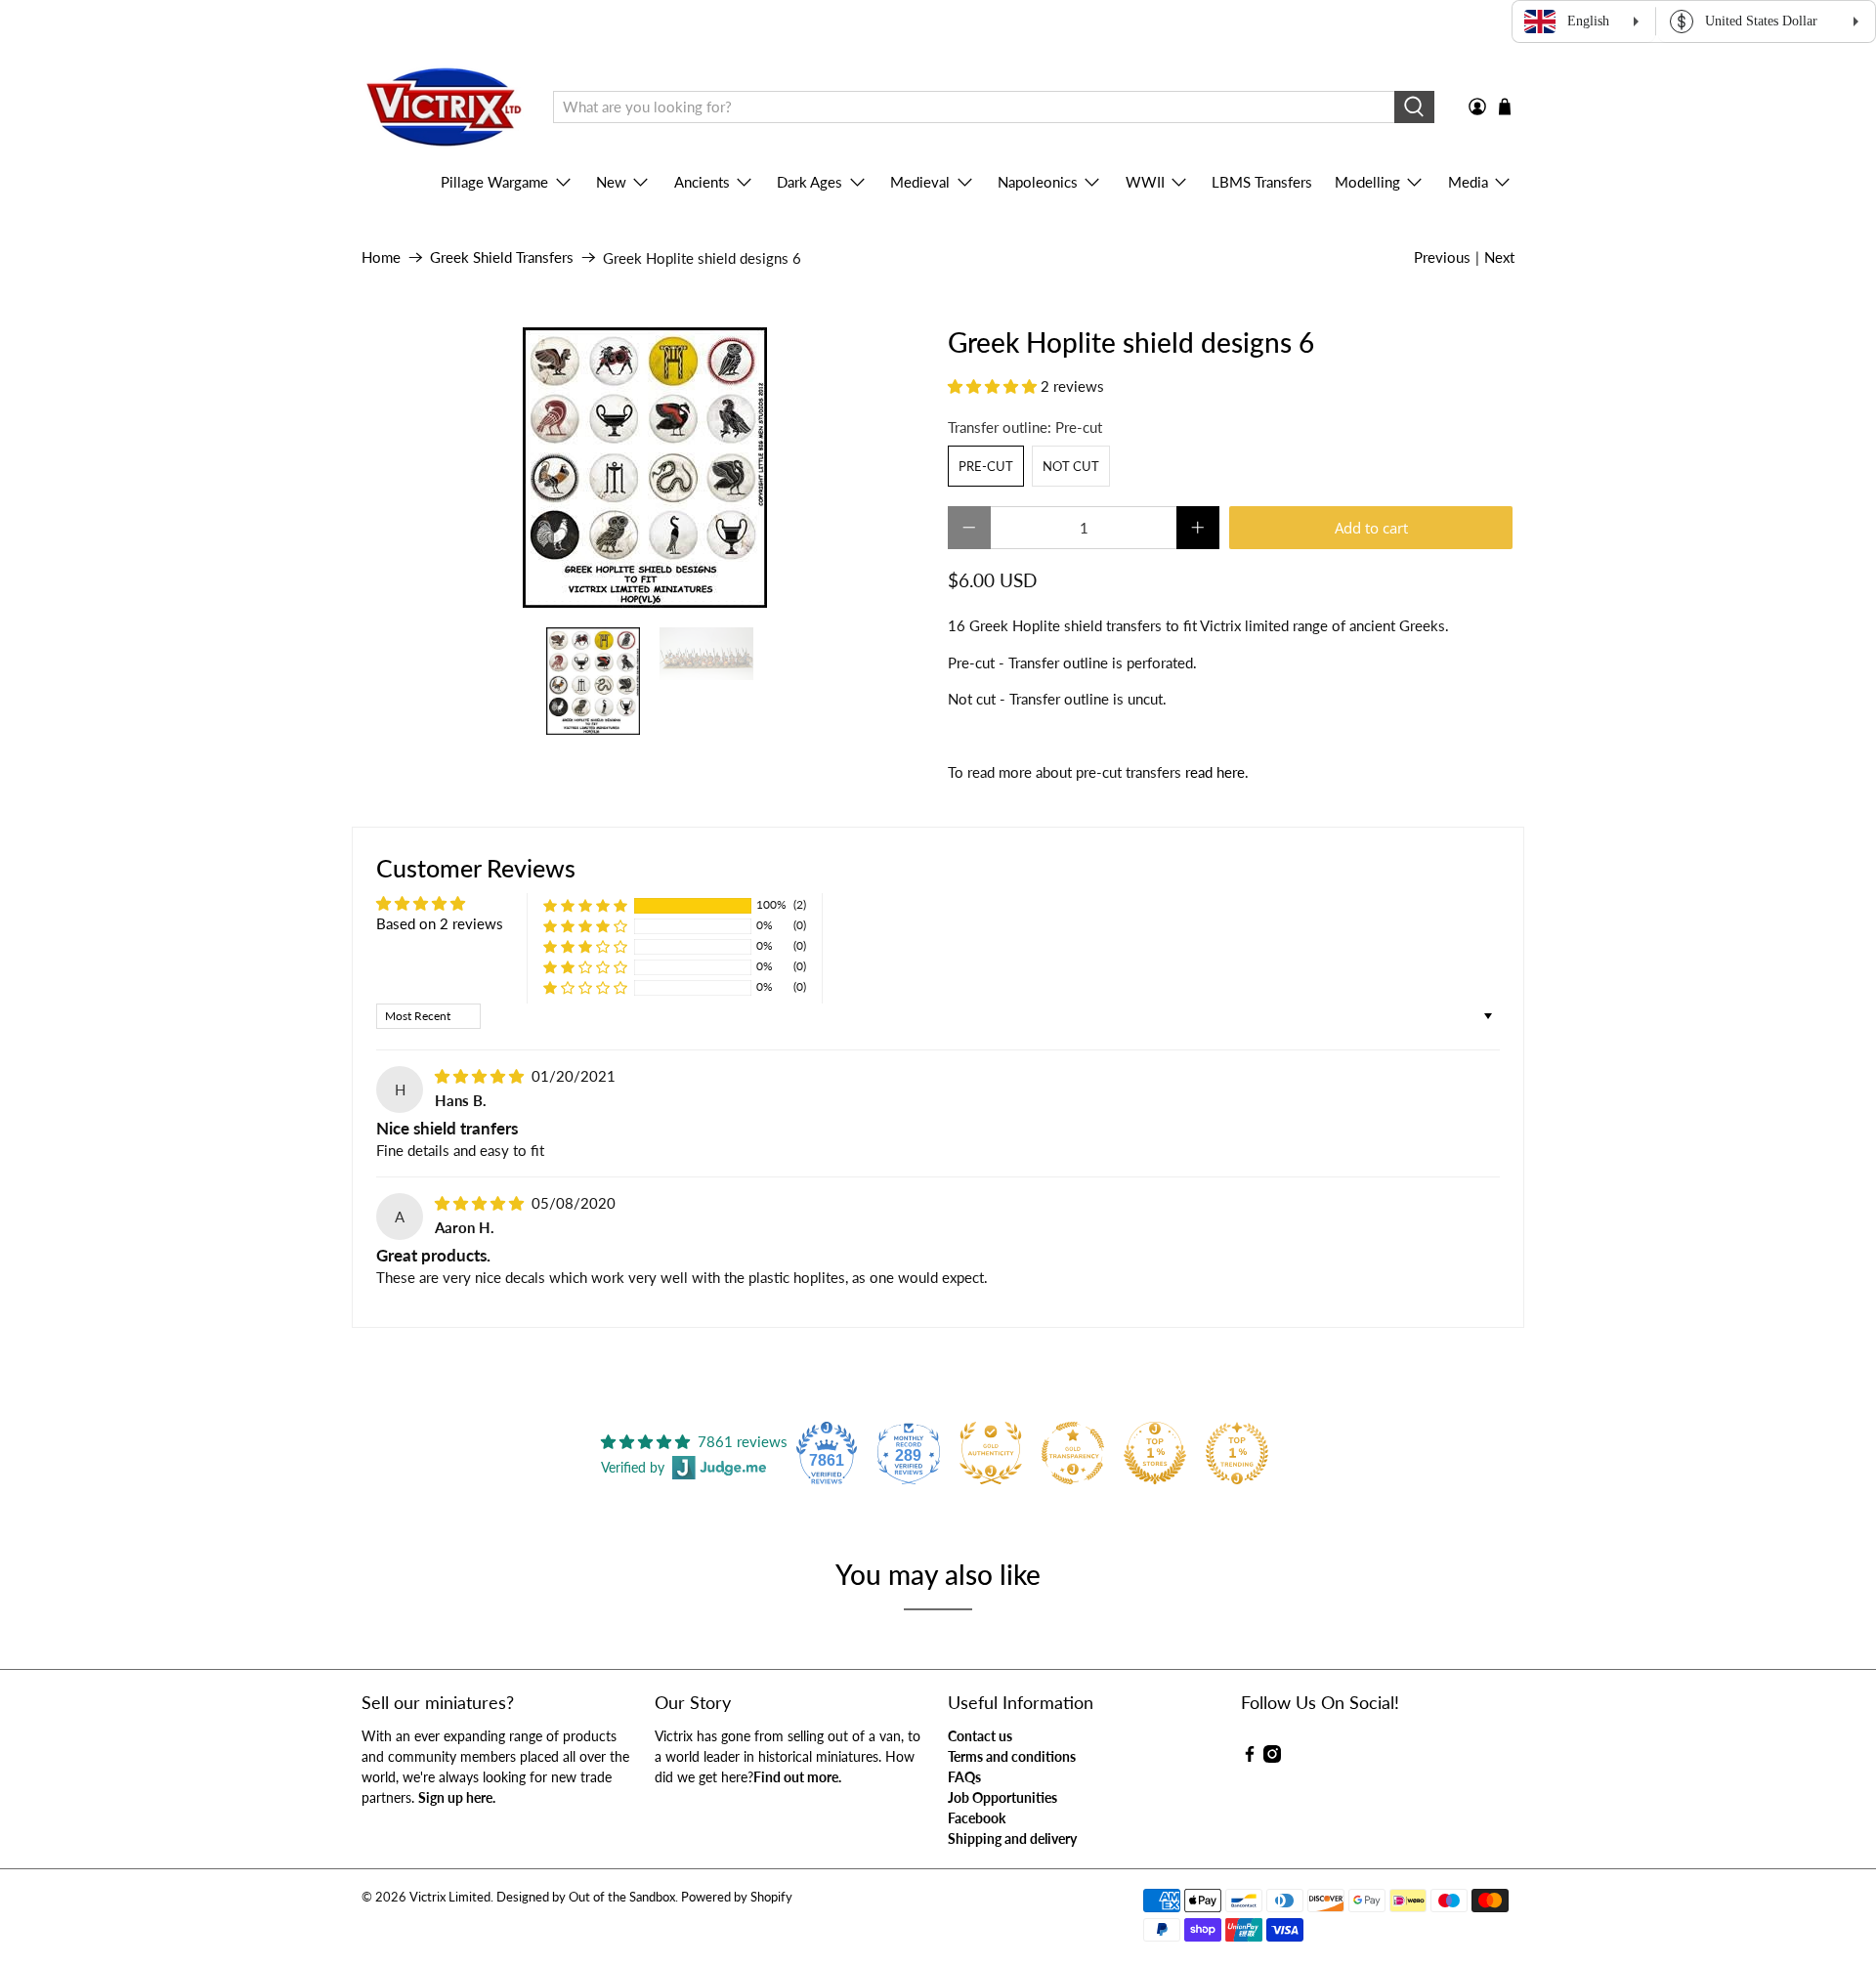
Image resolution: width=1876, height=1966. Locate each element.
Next (1499, 257)
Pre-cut (986, 466)
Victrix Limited (450, 1897)
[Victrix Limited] (443, 107)
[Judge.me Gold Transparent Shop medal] (1073, 1453)
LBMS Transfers (1262, 182)
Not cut (1071, 466)
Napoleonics (1038, 182)
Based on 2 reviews (440, 923)
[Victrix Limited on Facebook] (1250, 1757)
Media (1468, 182)
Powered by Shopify (737, 1897)
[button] (992, 386)
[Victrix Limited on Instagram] (1272, 1757)
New (611, 182)
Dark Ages (810, 182)
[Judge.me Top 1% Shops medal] (1155, 1453)
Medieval (920, 182)
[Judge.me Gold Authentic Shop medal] (991, 1453)
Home (381, 257)
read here (1215, 772)
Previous (1442, 257)
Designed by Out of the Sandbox (586, 1897)
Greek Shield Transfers (502, 257)
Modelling (1367, 182)
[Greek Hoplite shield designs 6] (645, 468)
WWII (1145, 182)
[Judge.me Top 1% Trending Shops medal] (1237, 1453)
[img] (479, 1076)
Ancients (702, 182)
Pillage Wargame (494, 182)
